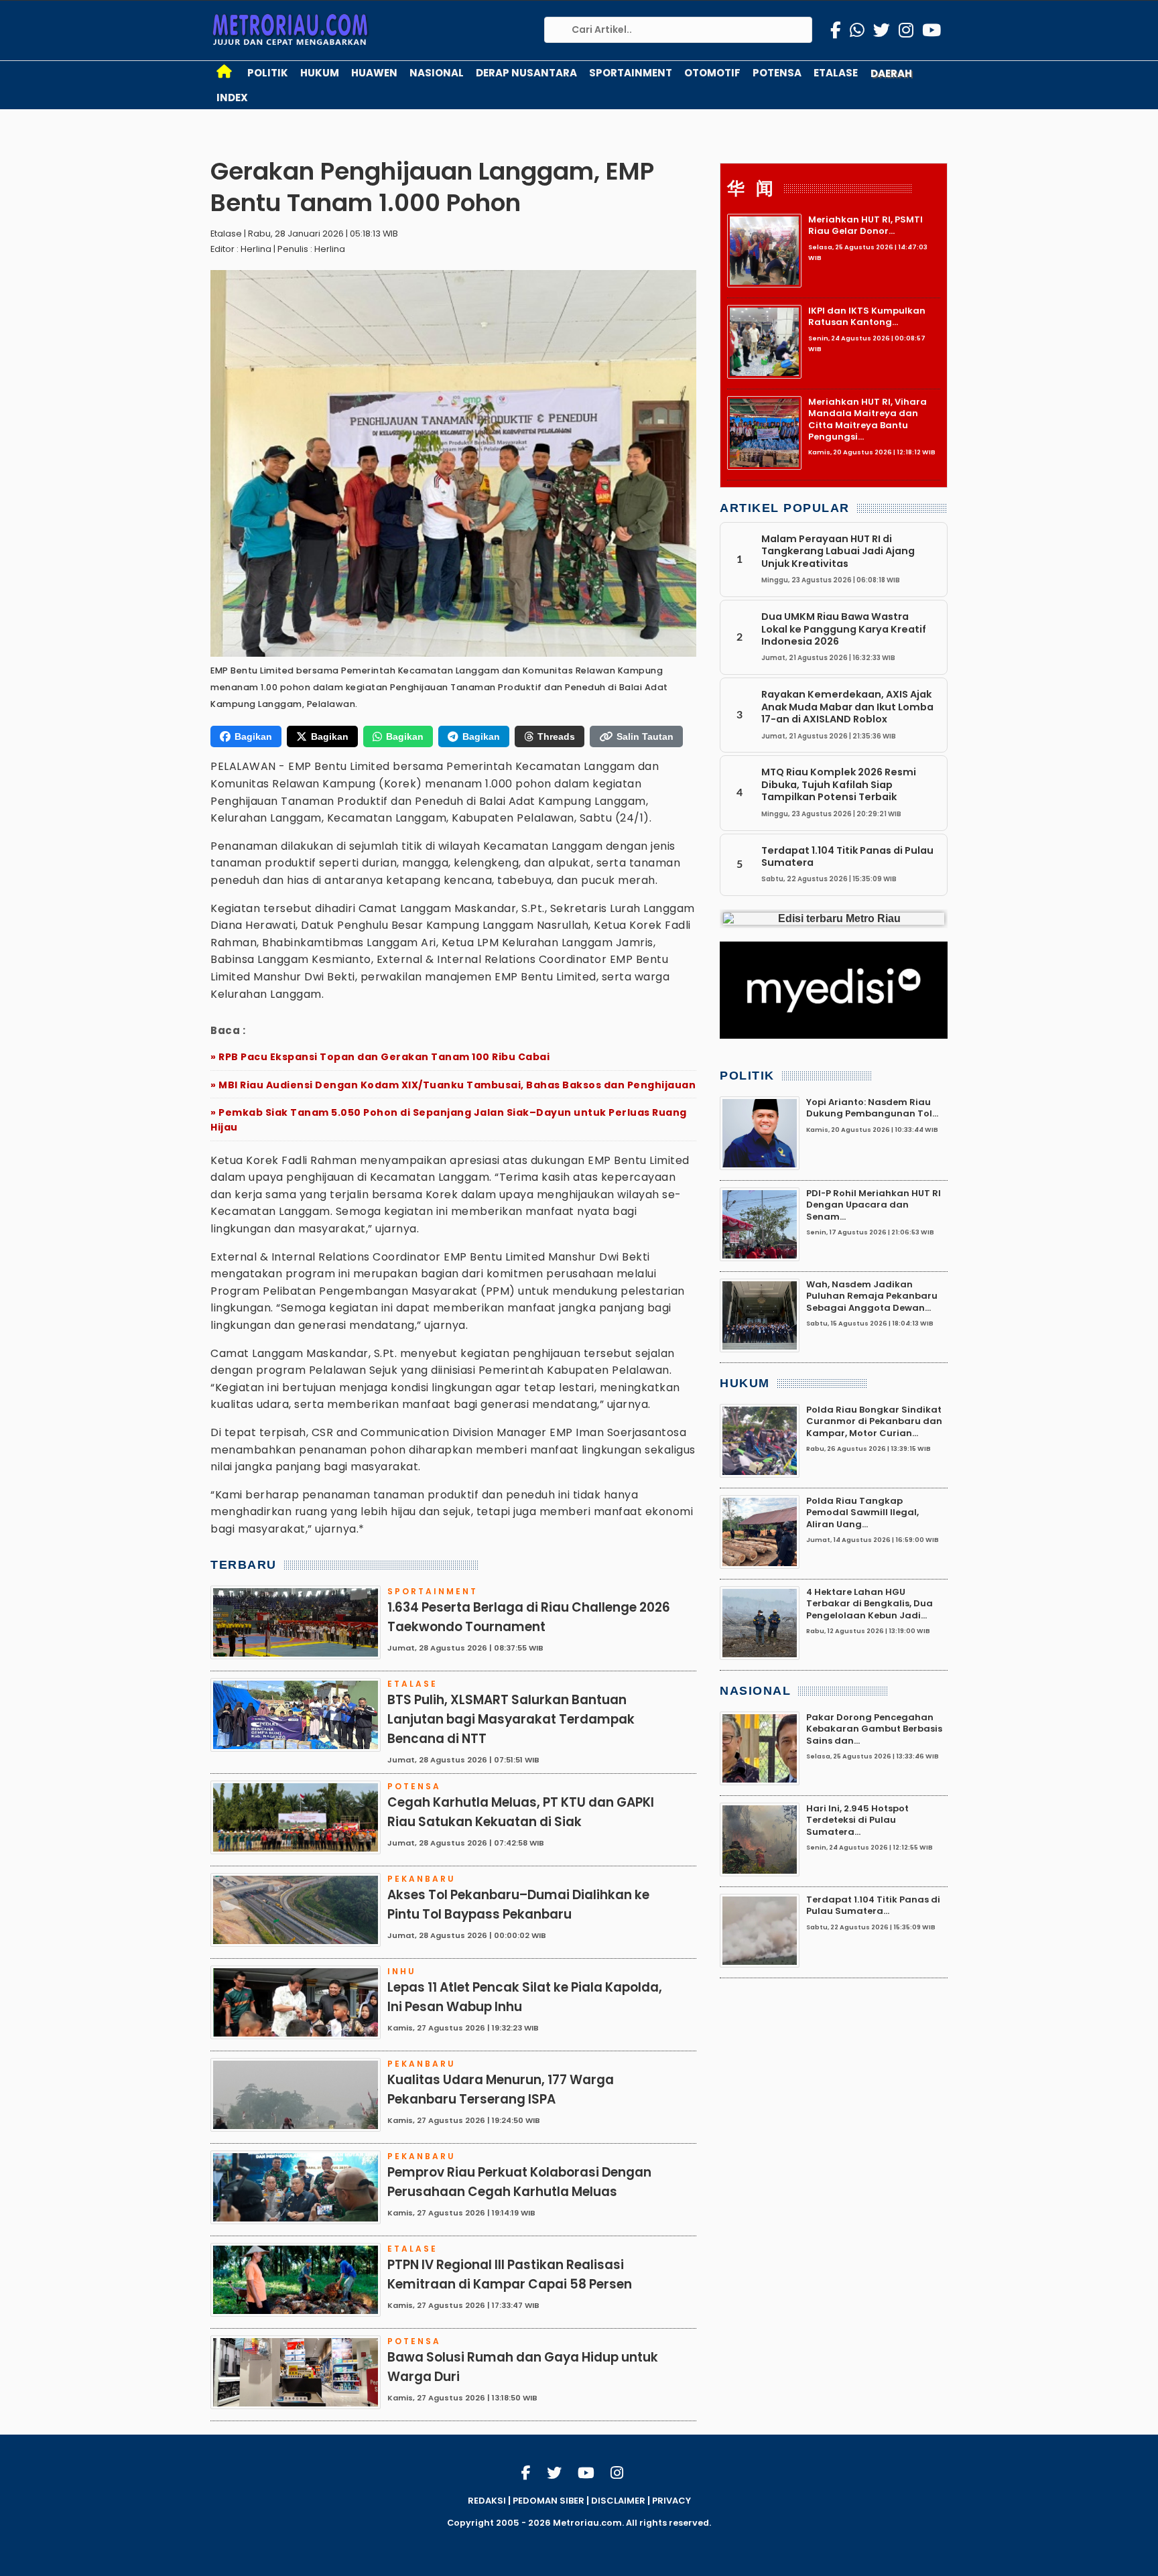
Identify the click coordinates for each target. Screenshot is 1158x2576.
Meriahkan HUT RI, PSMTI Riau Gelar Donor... (865, 225)
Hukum (320, 73)
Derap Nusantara (526, 73)
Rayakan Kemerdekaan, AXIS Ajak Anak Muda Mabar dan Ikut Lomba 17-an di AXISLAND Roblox (847, 707)
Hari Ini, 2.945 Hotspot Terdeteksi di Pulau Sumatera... (857, 1820)
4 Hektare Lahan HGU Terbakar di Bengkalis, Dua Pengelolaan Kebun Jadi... (870, 1604)
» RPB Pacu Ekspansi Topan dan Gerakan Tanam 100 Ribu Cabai (380, 1057)
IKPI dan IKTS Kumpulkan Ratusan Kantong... (867, 316)
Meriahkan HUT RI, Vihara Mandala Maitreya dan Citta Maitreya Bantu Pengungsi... (867, 419)
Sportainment (631, 73)
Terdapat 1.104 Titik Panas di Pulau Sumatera (847, 856)
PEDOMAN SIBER (549, 2501)
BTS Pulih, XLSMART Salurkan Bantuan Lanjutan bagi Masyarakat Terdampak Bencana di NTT (511, 1719)
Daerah (891, 73)
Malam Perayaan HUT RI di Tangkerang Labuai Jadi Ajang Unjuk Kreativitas (838, 551)
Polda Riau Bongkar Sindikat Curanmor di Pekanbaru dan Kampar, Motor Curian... (874, 1421)
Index (232, 98)
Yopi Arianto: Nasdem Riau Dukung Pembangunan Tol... (872, 1108)
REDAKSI (487, 2501)
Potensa (777, 73)
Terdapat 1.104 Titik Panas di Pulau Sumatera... (873, 1905)
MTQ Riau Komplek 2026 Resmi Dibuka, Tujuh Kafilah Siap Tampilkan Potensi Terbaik (839, 785)
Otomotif (712, 73)
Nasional (437, 73)
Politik (268, 73)
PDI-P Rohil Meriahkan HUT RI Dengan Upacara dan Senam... (874, 1205)
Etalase (836, 73)
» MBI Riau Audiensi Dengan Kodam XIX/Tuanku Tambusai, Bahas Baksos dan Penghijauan (453, 1085)
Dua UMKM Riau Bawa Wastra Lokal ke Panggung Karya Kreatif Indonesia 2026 (844, 629)
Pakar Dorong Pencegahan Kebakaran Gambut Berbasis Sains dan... (874, 1729)
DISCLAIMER (618, 2501)
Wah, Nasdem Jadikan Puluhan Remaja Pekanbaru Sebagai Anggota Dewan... (872, 1296)
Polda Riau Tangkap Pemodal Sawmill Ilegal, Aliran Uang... (862, 1512)
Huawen (374, 73)
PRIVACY (671, 2501)
